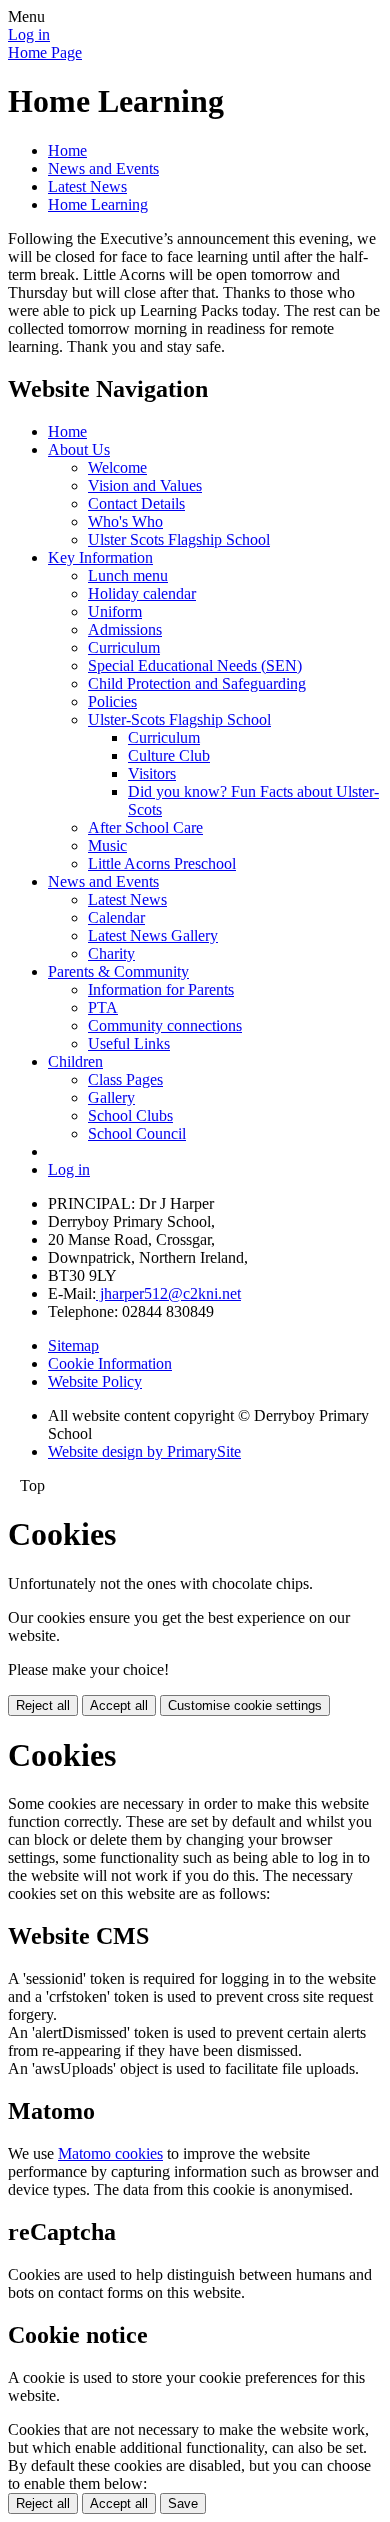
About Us (79, 449)
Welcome (117, 467)
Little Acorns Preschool (162, 863)
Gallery (111, 1097)
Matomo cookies (110, 2153)
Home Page (45, 52)
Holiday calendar (142, 593)
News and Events (103, 168)
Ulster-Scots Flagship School (179, 719)
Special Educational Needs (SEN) (195, 665)
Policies (112, 701)
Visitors (152, 773)
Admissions (125, 629)
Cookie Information (110, 1363)
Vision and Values (145, 485)
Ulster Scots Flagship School (179, 539)
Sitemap (73, 1345)
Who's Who (125, 521)
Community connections (165, 1025)
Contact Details (136, 503)
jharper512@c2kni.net (168, 1293)
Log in (29, 34)
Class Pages (125, 1079)
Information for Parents (161, 989)
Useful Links (129, 1043)
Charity (111, 953)
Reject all (43, 1705)
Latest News (87, 186)
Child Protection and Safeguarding (197, 683)
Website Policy (95, 1381)
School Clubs (130, 1115)
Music (107, 845)
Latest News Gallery (153, 935)
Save (183, 2503)
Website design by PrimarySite (144, 1451)
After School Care (145, 827)
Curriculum (124, 647)
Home (67, 150)
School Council (137, 1133)
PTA (103, 1007)
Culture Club (169, 755)
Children (75, 1061)
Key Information (100, 557)
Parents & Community (118, 971)
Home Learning (98, 204)
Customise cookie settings (245, 1705)
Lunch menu (128, 575)
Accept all (119, 1705)
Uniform (115, 611)
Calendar (116, 917)
